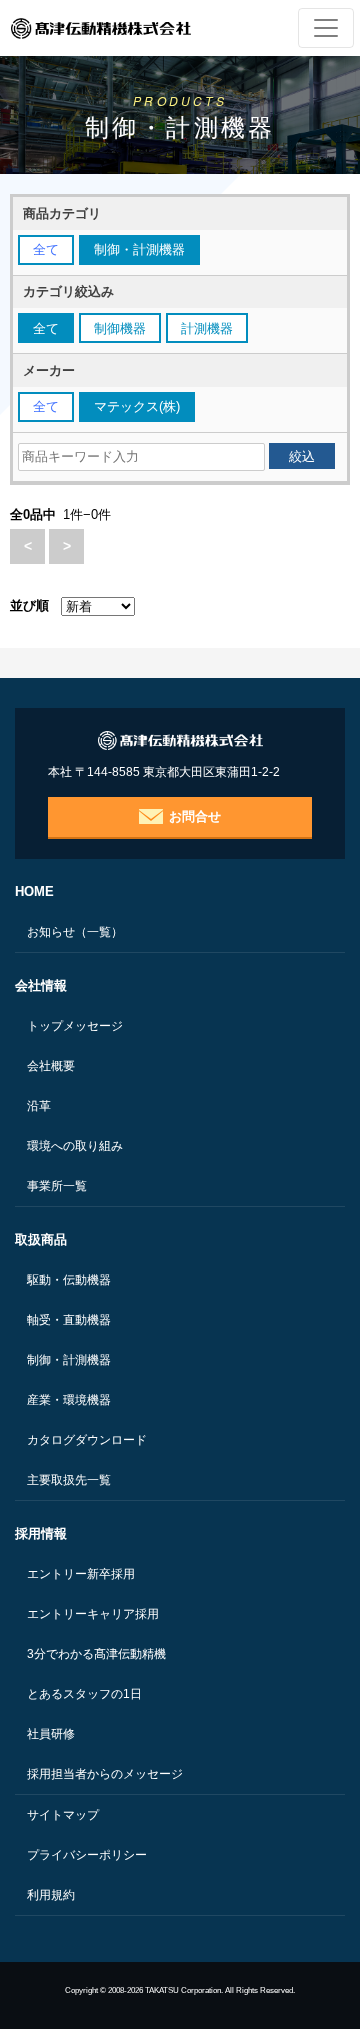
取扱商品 (41, 1239)
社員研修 (51, 1734)
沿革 (39, 1106)
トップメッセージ (75, 1026)
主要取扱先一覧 (69, 1480)
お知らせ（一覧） (75, 932)
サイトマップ (63, 1815)
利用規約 (51, 1895)
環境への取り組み (75, 1146)
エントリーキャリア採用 (93, 1614)
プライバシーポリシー (87, 1855)
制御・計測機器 (69, 1360)
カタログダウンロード (87, 1440)
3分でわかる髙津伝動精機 (96, 1654)
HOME (34, 891)
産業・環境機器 (69, 1400)
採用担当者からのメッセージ (105, 1774)
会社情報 (41, 985)
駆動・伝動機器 (69, 1280)
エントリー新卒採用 (81, 1574)
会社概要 (51, 1066)
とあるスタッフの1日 (84, 1694)
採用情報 (41, 1533)
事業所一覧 (57, 1186)
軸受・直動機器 (69, 1320)
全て (46, 249)
